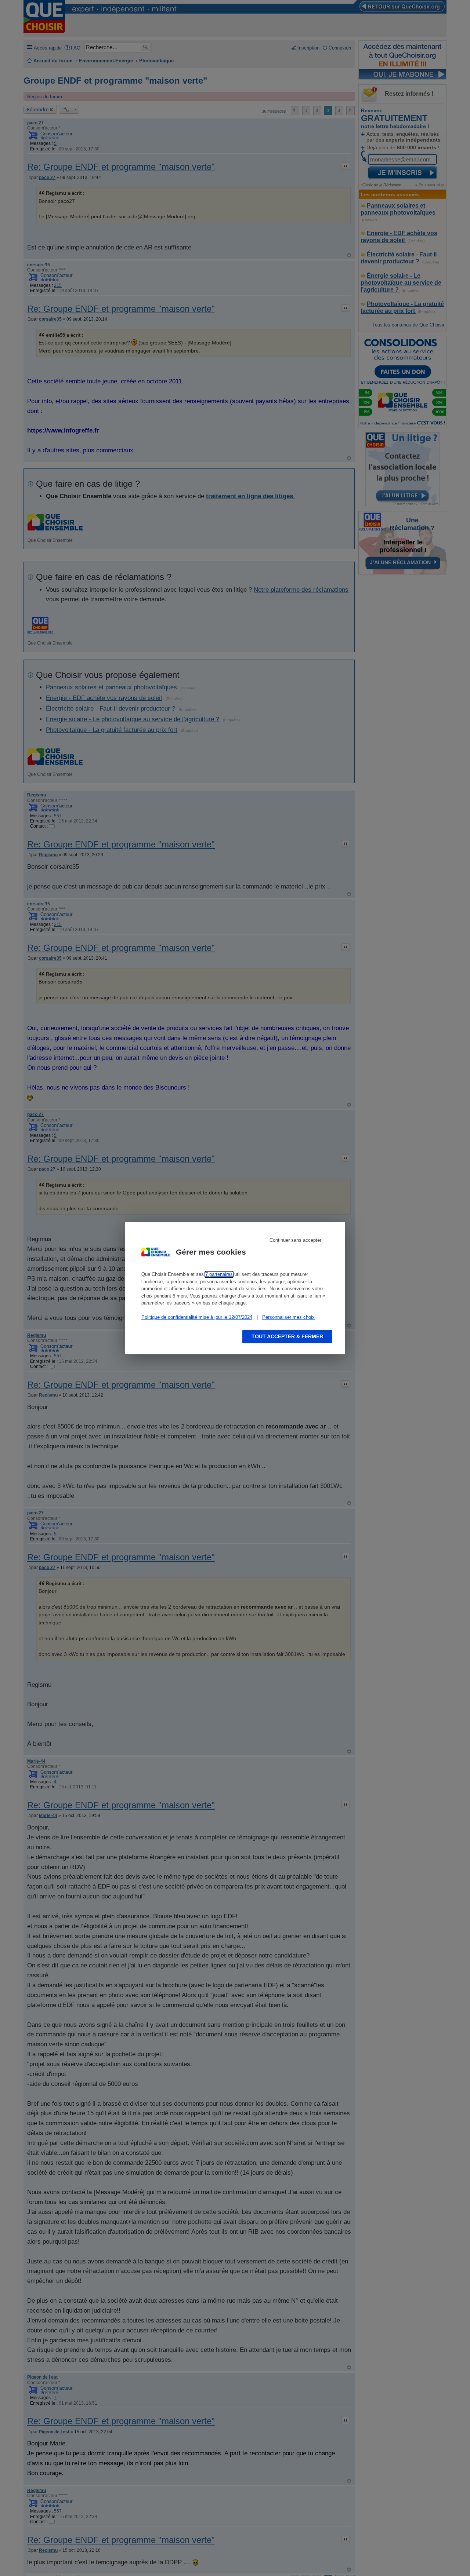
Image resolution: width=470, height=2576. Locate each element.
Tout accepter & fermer (287, 1336)
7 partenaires (219, 1274)
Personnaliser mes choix (288, 1317)
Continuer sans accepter (295, 1240)
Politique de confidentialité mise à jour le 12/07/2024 (197, 1317)
